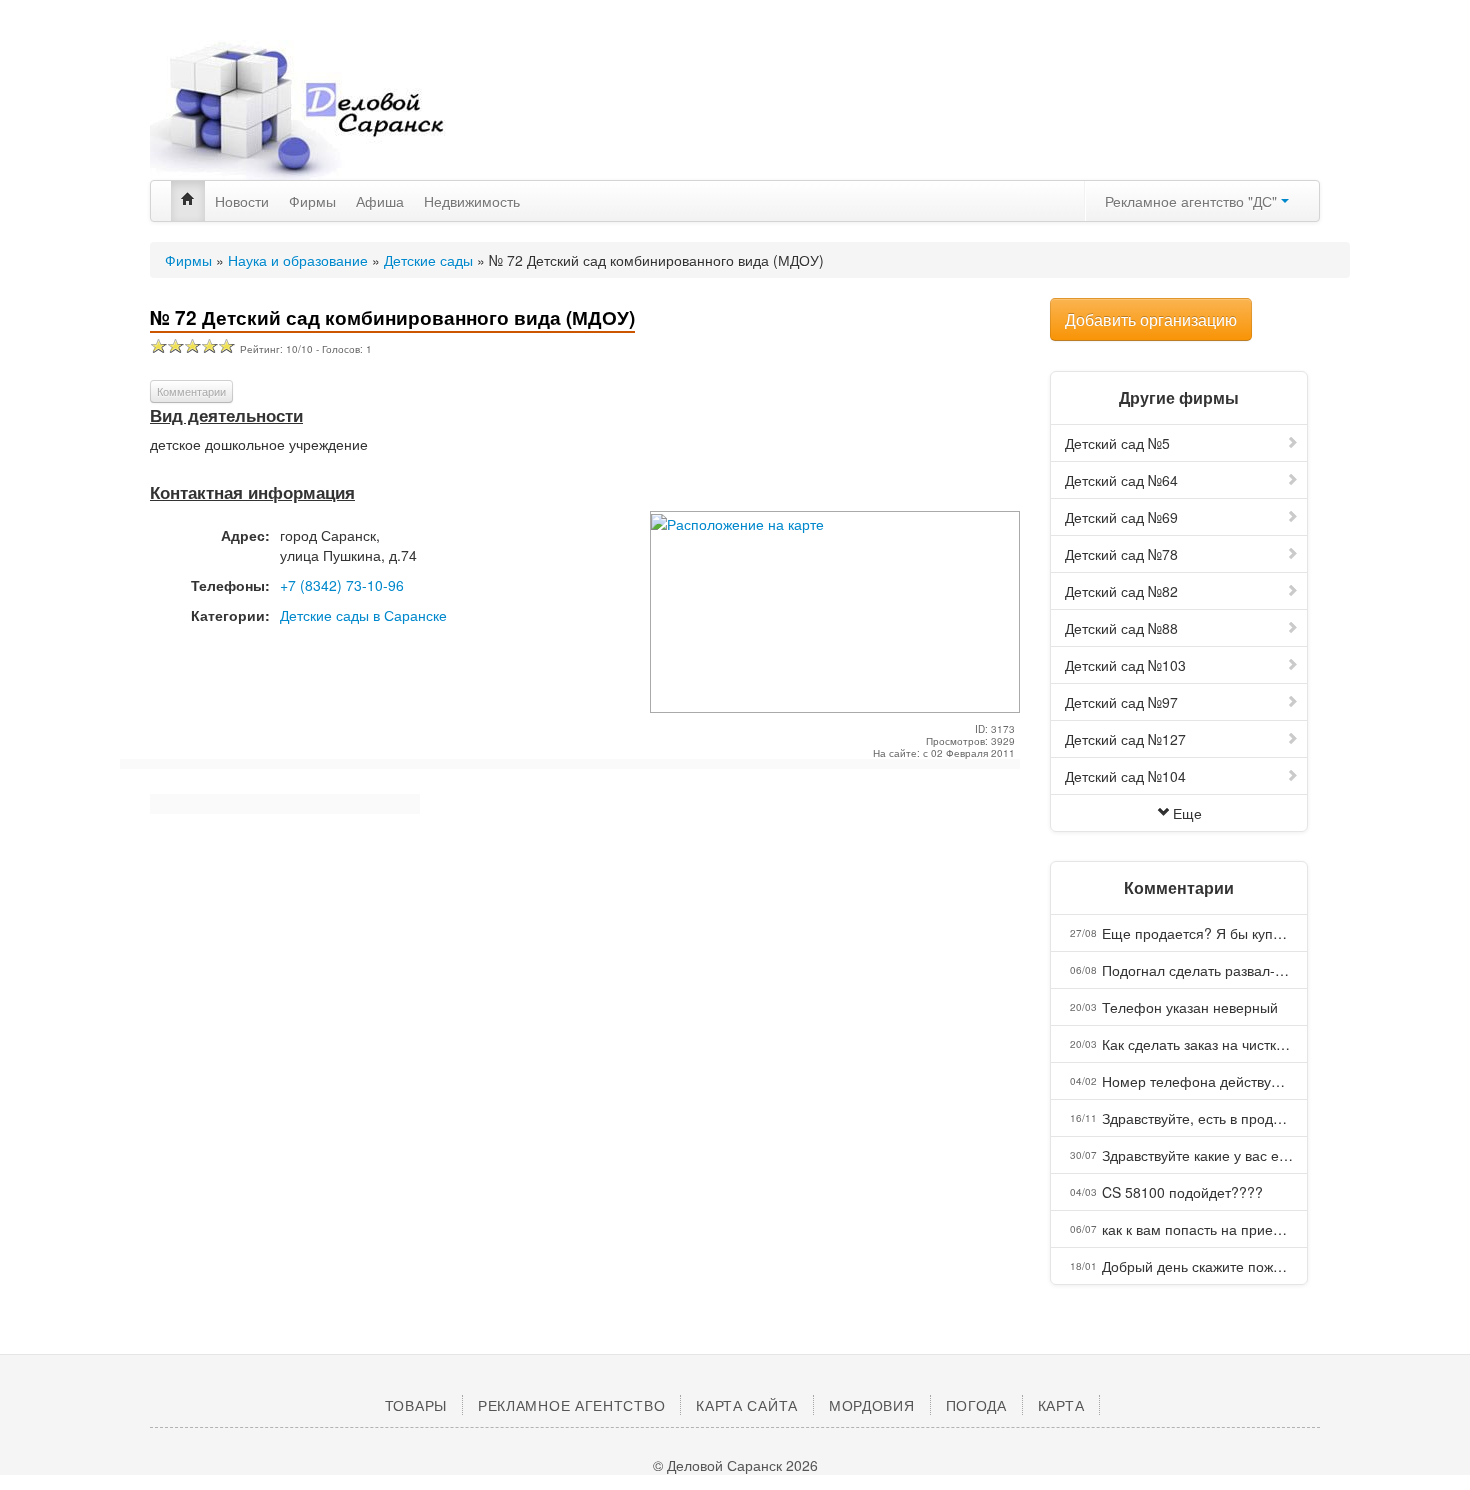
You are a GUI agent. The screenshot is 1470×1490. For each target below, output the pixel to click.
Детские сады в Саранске (363, 615)
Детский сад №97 (1121, 702)
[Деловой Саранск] (335, 110)
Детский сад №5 (1117, 443)
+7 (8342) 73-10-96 (342, 585)
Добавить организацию (1151, 319)
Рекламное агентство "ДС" (1193, 201)
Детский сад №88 (1121, 628)
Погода (976, 1405)
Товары (416, 1405)
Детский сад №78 (1121, 554)
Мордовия (872, 1405)
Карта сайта (747, 1405)
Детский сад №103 (1125, 665)
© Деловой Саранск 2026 (735, 1465)
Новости (242, 201)
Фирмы (312, 201)
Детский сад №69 (1121, 517)
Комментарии (191, 391)
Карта (1061, 1405)
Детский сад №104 (1125, 776)
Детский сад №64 (1121, 480)
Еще (1187, 813)
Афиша (380, 201)
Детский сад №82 (1121, 591)
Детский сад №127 (1125, 739)
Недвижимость (472, 201)
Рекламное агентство (571, 1405)
